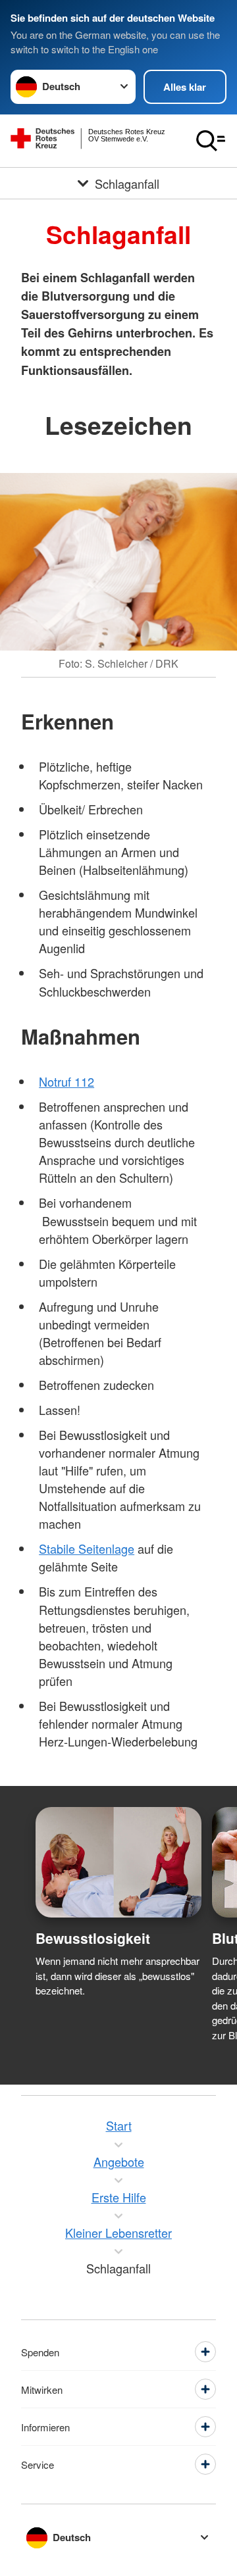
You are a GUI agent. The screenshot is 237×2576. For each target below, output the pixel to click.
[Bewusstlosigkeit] (118, 1862)
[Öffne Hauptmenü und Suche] (211, 141)
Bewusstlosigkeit (93, 1938)
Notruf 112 (66, 1081)
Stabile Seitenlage (87, 1548)
